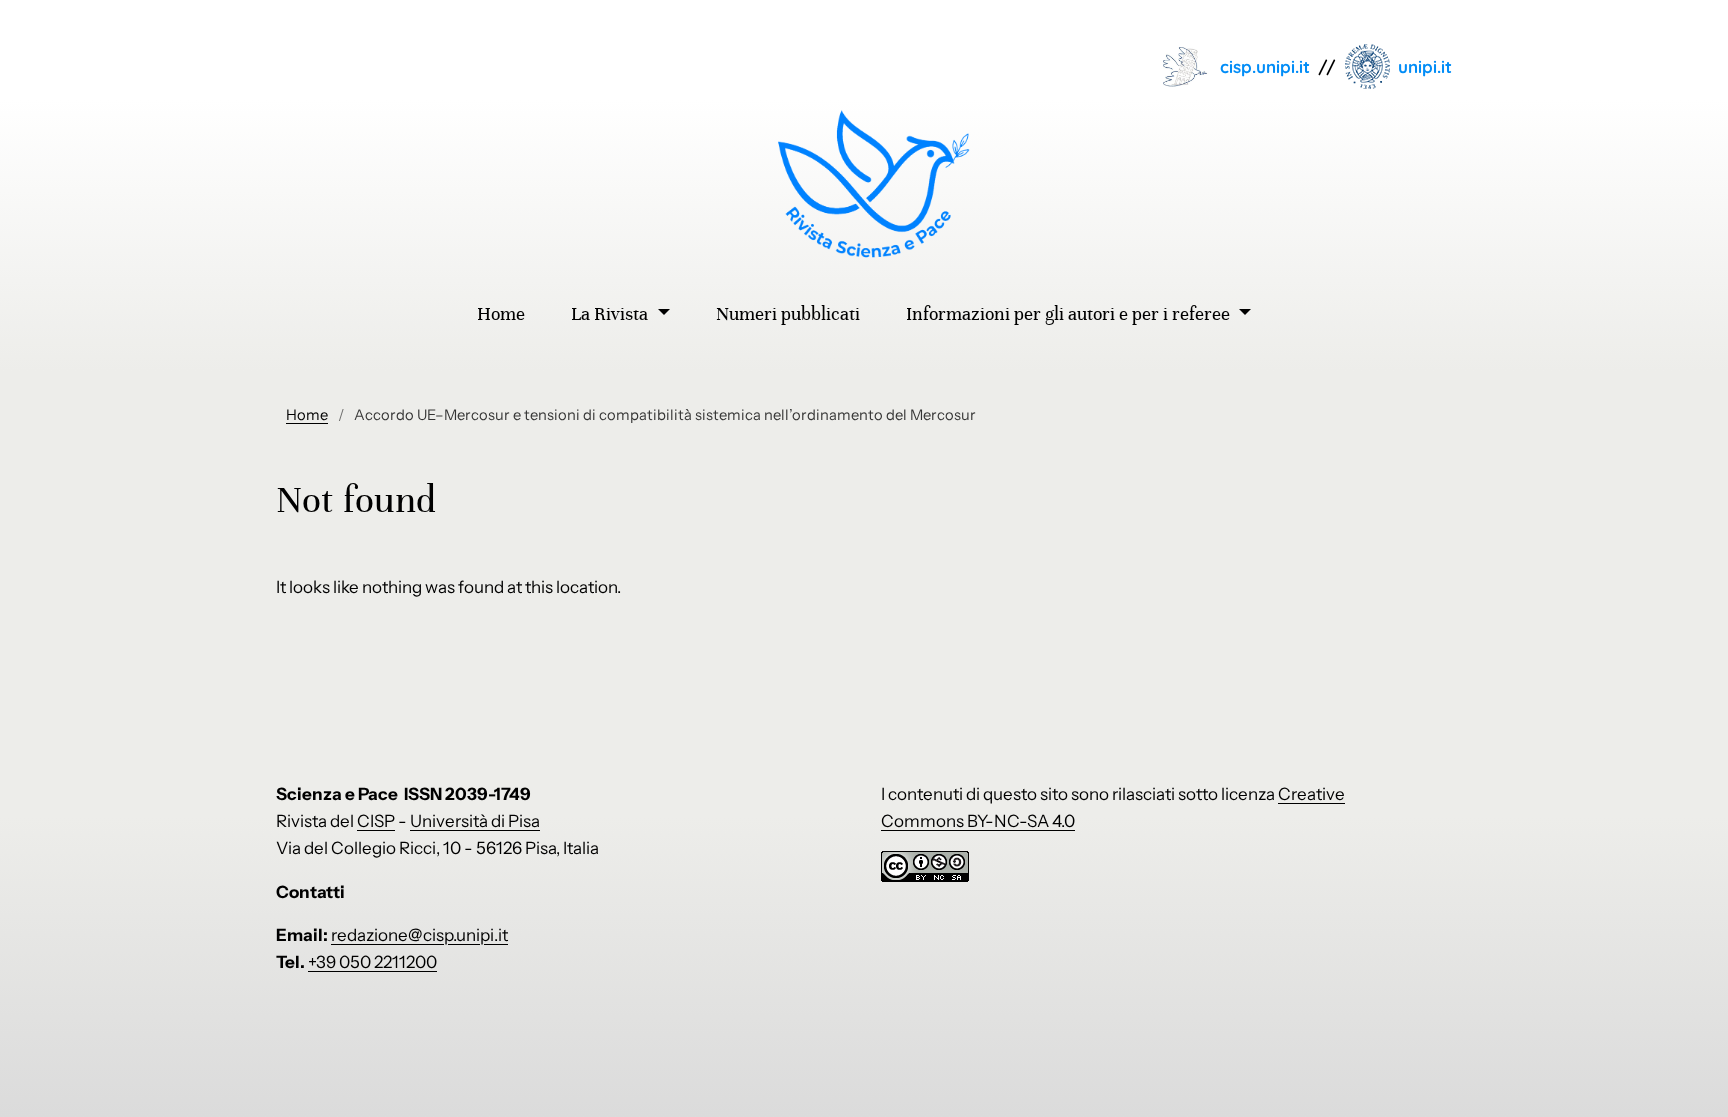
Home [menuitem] (501, 314)
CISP (376, 821)
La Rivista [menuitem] (611, 314)
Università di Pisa (475, 821)
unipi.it (1425, 66)
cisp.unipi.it (1265, 66)
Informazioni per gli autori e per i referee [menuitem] (1070, 314)
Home (307, 415)
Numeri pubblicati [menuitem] (788, 314)
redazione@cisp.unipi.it (419, 935)
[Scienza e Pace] (864, 184)
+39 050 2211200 (372, 962)
